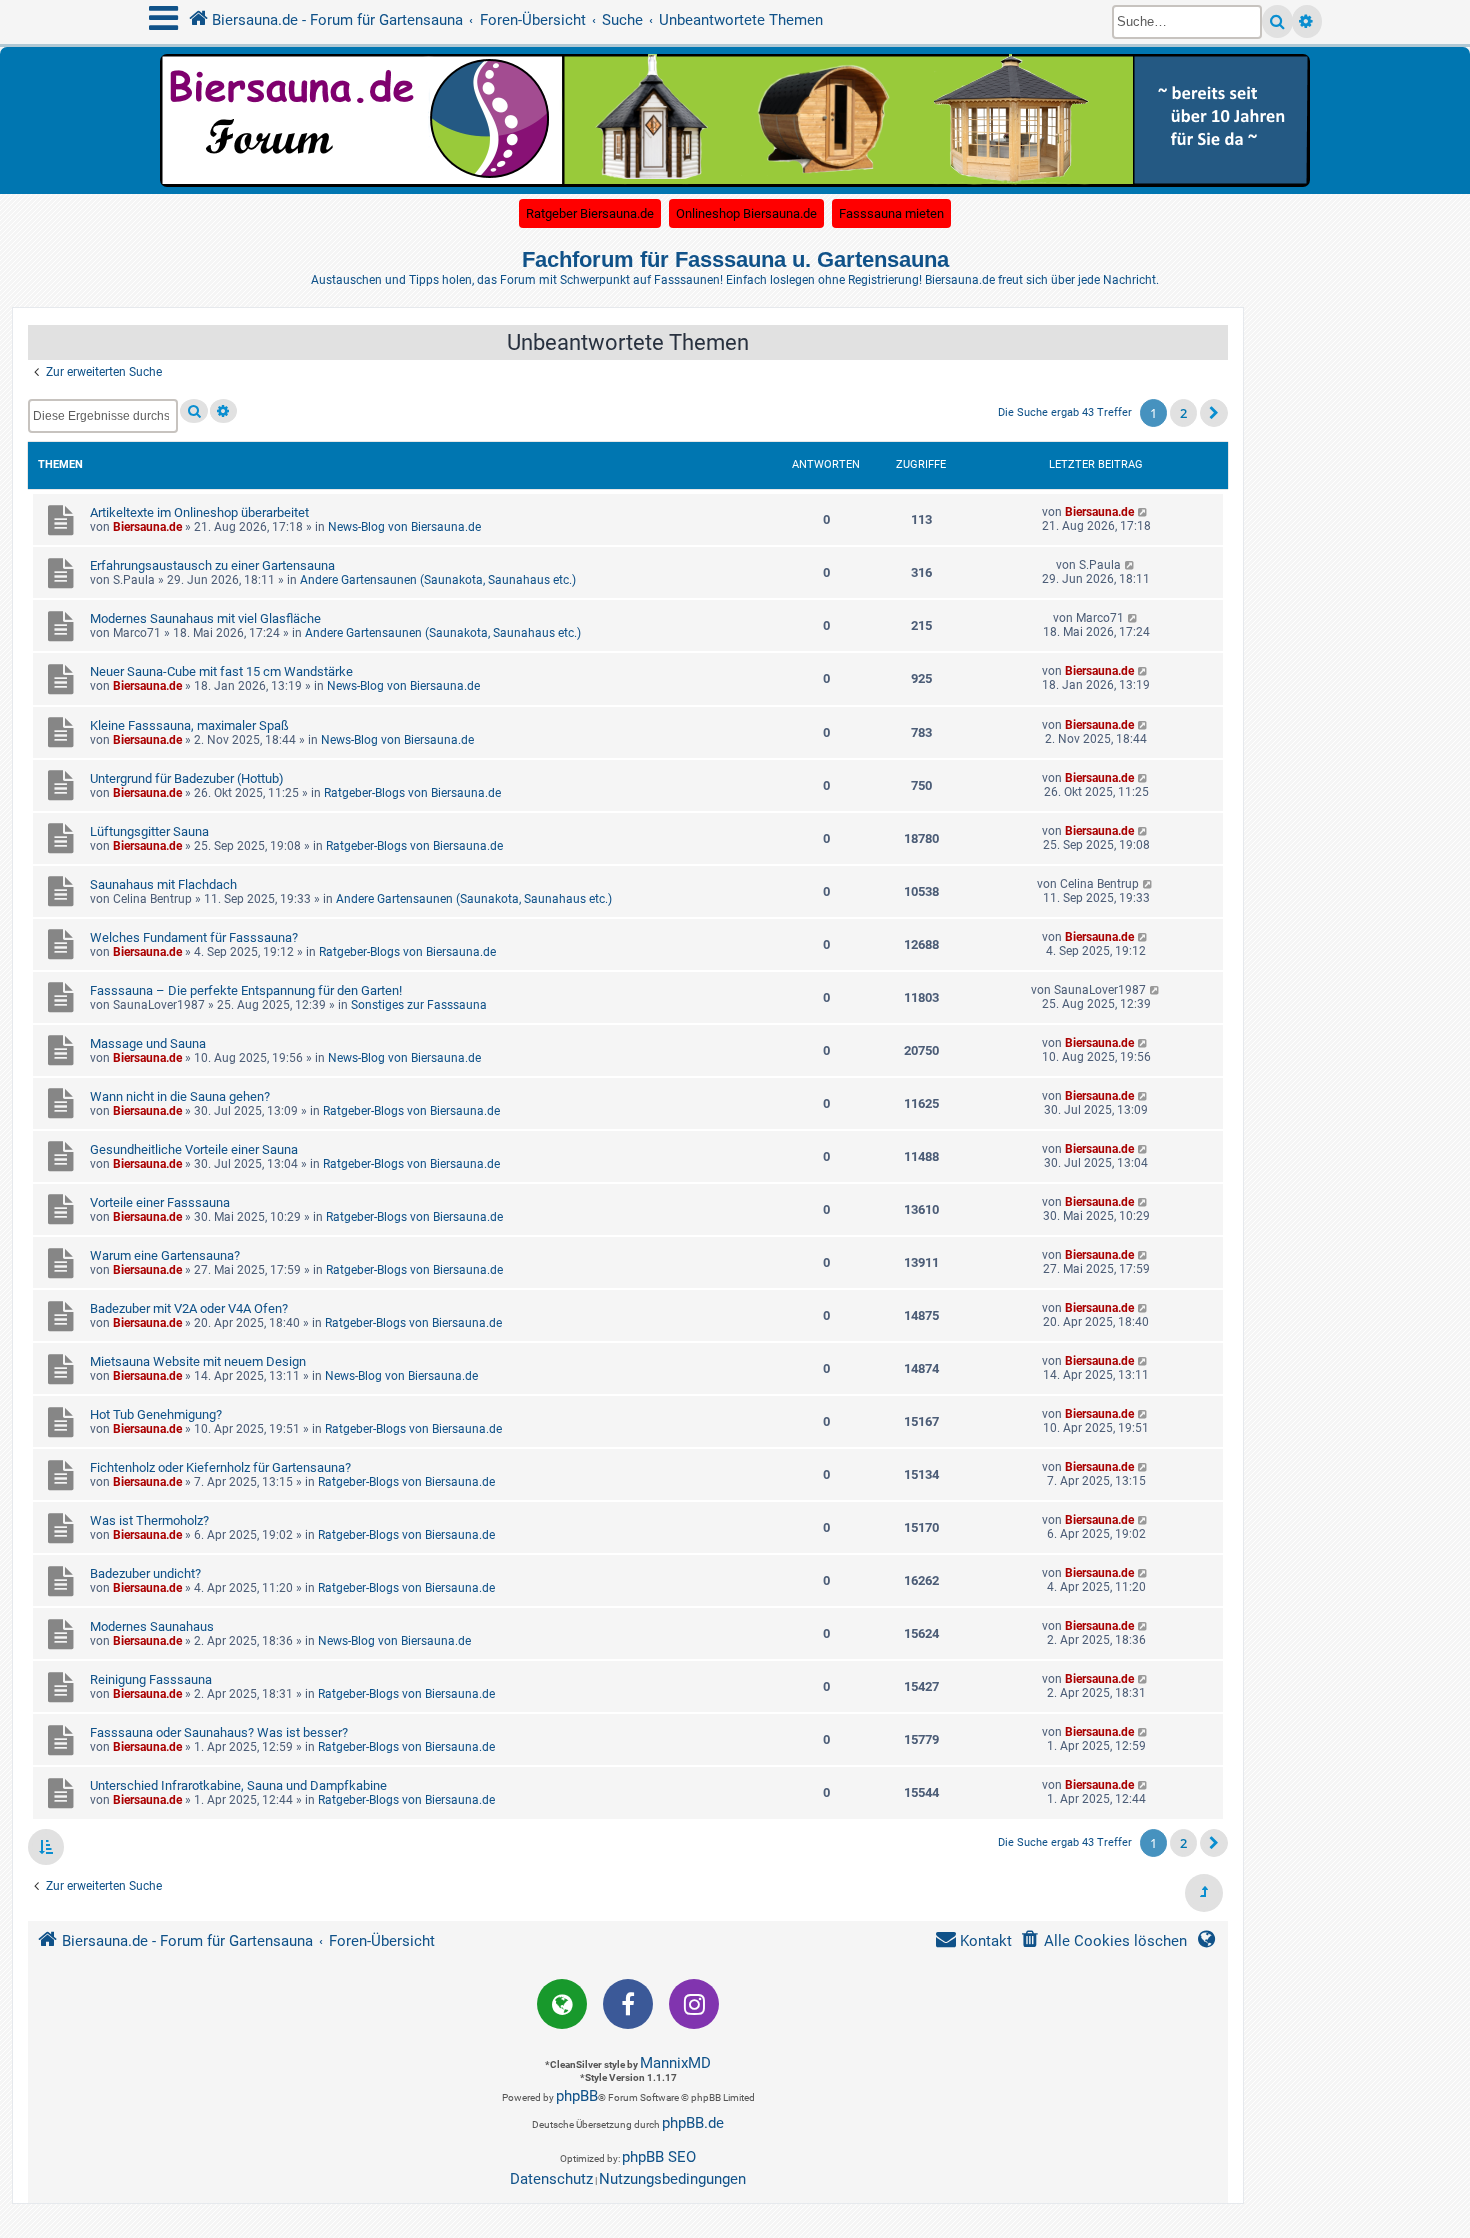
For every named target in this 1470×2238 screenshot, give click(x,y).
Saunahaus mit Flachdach (163, 884)
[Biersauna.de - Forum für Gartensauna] (735, 119)
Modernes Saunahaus (152, 1626)
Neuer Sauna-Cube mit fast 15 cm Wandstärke (221, 671)
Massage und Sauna (148, 1043)
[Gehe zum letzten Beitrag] (1143, 512)
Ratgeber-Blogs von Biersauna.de (412, 793)
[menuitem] (1103, 1941)
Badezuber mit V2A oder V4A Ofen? (189, 1308)
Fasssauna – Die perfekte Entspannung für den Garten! (246, 990)
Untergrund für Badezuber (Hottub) (187, 778)
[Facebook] (628, 2004)
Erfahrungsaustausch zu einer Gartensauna (212, 565)
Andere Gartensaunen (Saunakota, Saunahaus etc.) (438, 580)
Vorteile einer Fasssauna (160, 1202)
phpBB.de (693, 2123)
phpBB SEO (659, 2157)
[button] (1214, 413)
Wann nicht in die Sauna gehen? (180, 1096)
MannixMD (675, 2063)
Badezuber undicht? (145, 1573)
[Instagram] (694, 2004)
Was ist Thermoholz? (149, 1520)
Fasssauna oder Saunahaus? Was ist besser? (219, 1732)
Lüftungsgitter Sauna (149, 831)
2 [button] (1183, 413)
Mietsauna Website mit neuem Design (198, 1361)
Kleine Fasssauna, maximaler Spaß (189, 725)
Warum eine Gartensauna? (165, 1255)
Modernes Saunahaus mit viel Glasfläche (205, 618)
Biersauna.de (147, 527)
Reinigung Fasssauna (151, 1679)
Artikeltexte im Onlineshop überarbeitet (199, 512)
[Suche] (1277, 21)
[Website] (562, 2004)
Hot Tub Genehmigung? (156, 1414)
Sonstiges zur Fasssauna (419, 1005)
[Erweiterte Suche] (1307, 21)
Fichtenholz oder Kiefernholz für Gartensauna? (220, 1467)
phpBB (577, 2096)
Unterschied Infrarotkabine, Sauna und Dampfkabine (238, 1785)
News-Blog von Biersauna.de (404, 527)
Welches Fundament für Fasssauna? (194, 937)
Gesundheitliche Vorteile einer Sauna (194, 1149)
